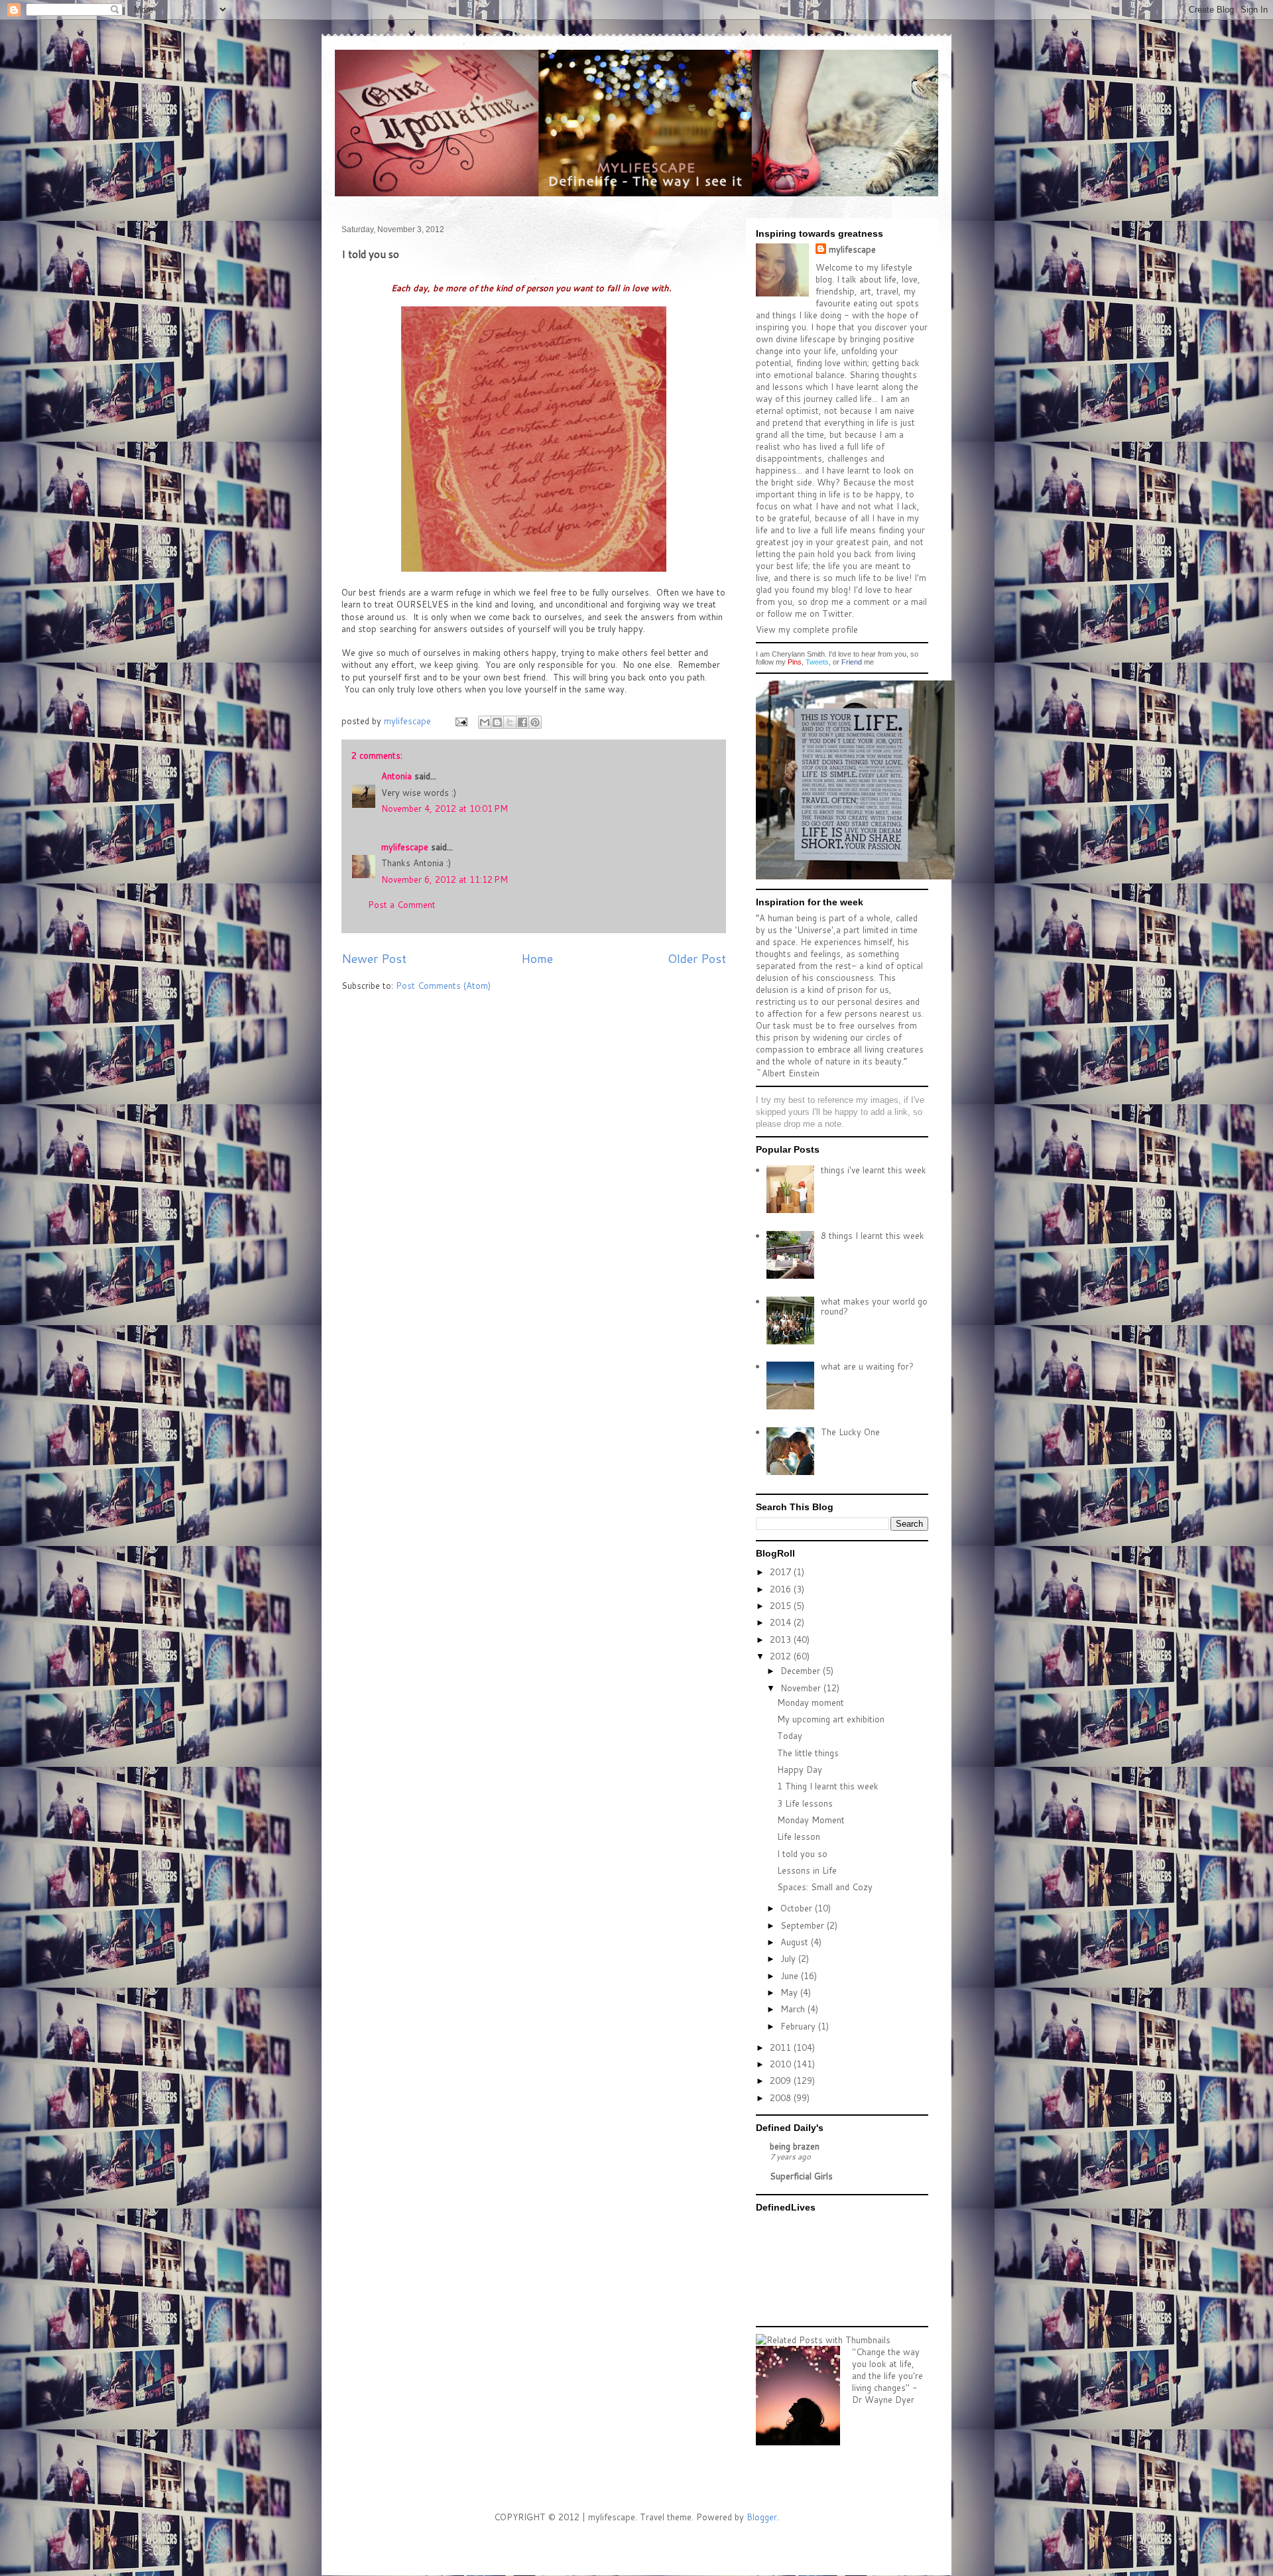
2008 (782, 2098)
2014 (782, 1622)
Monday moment (811, 1703)
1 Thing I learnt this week (828, 1786)
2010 (782, 2064)
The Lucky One (850, 1432)
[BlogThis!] (497, 722)
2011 (782, 2047)
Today (790, 1736)
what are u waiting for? (867, 1366)
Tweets (817, 662)
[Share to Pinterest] (535, 722)
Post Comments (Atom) (443, 986)
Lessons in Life (807, 1870)
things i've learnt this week (874, 1170)
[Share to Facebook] (522, 722)
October (798, 1908)
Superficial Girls (801, 2176)
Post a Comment (402, 905)
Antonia (396, 776)
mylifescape (405, 847)
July (789, 1959)
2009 (782, 2081)
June (791, 1976)
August (796, 1942)
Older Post (697, 958)
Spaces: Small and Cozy (825, 1887)
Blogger (762, 2517)
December (802, 1671)
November (802, 1688)
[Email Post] (460, 721)
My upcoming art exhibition (831, 1719)
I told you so (802, 1854)
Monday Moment (811, 1820)
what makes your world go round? (874, 1307)
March (794, 2009)
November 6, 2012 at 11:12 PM (445, 879)
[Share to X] (510, 722)
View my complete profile (807, 629)
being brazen (795, 2146)
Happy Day (800, 1770)
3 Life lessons (805, 1803)
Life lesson (799, 1836)
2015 (782, 1606)
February (799, 2026)
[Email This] (485, 722)
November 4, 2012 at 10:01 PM (445, 808)
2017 (782, 1572)
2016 (782, 1589)
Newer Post (374, 958)
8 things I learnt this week (873, 1236)
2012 (782, 1656)
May (790, 1992)
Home (537, 958)
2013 (782, 1640)
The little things (808, 1753)
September (804, 1925)
